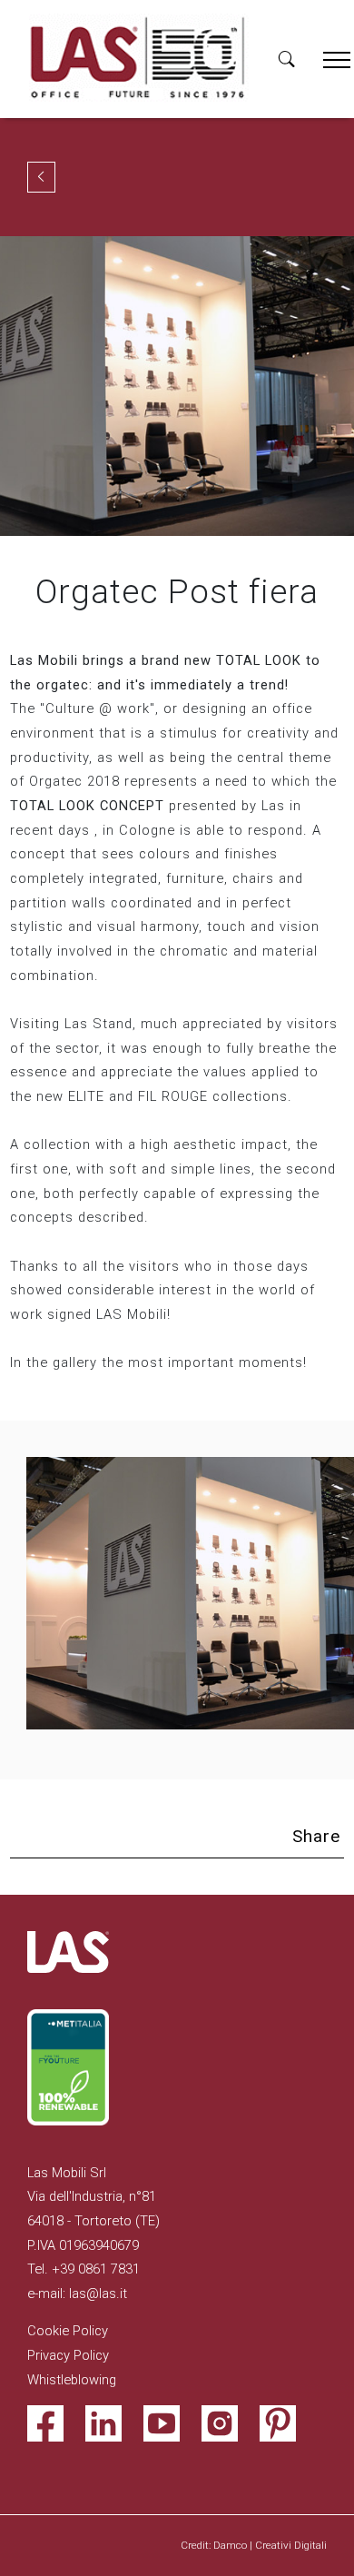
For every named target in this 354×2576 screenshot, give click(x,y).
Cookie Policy (68, 2331)
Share (316, 1836)
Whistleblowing (72, 2380)
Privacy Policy (68, 2355)
